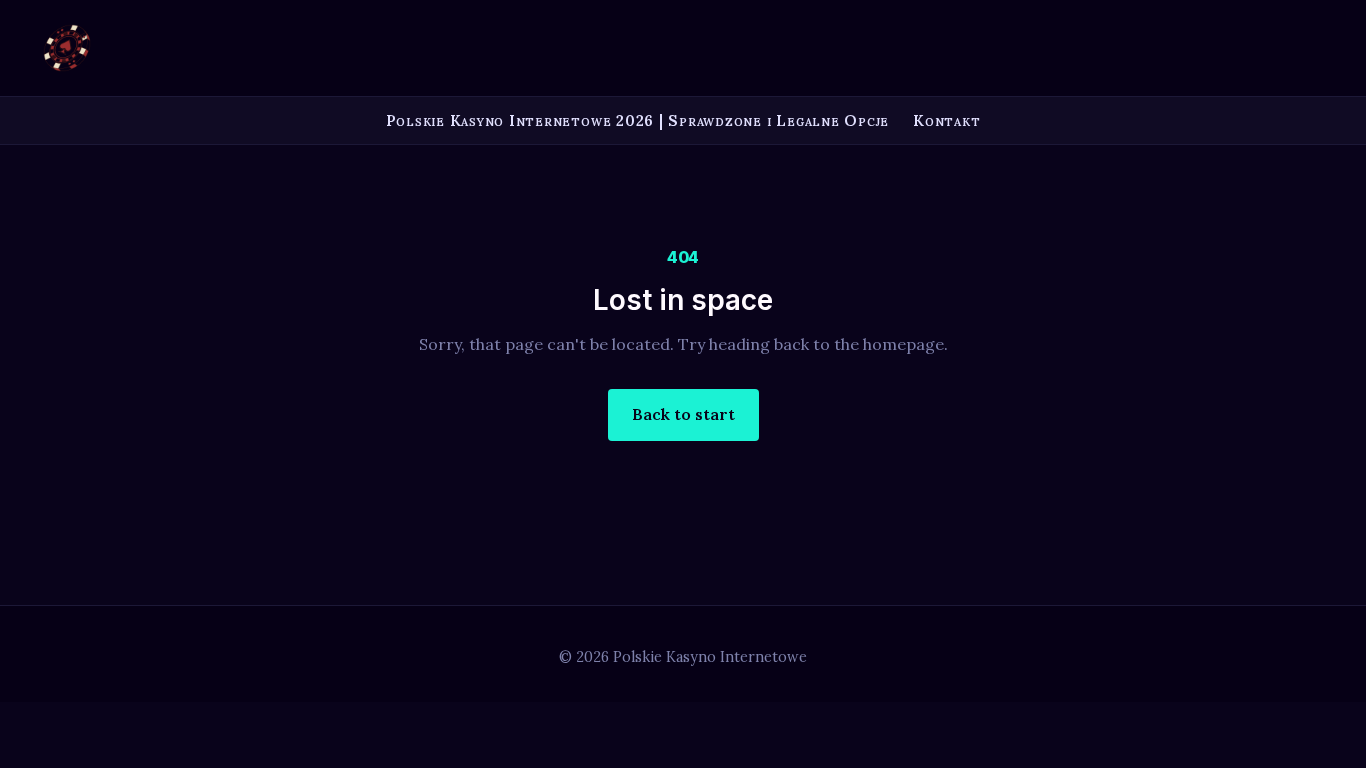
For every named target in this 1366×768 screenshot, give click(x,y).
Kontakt (946, 120)
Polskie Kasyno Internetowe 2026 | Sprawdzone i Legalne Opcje (638, 120)
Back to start (683, 414)
